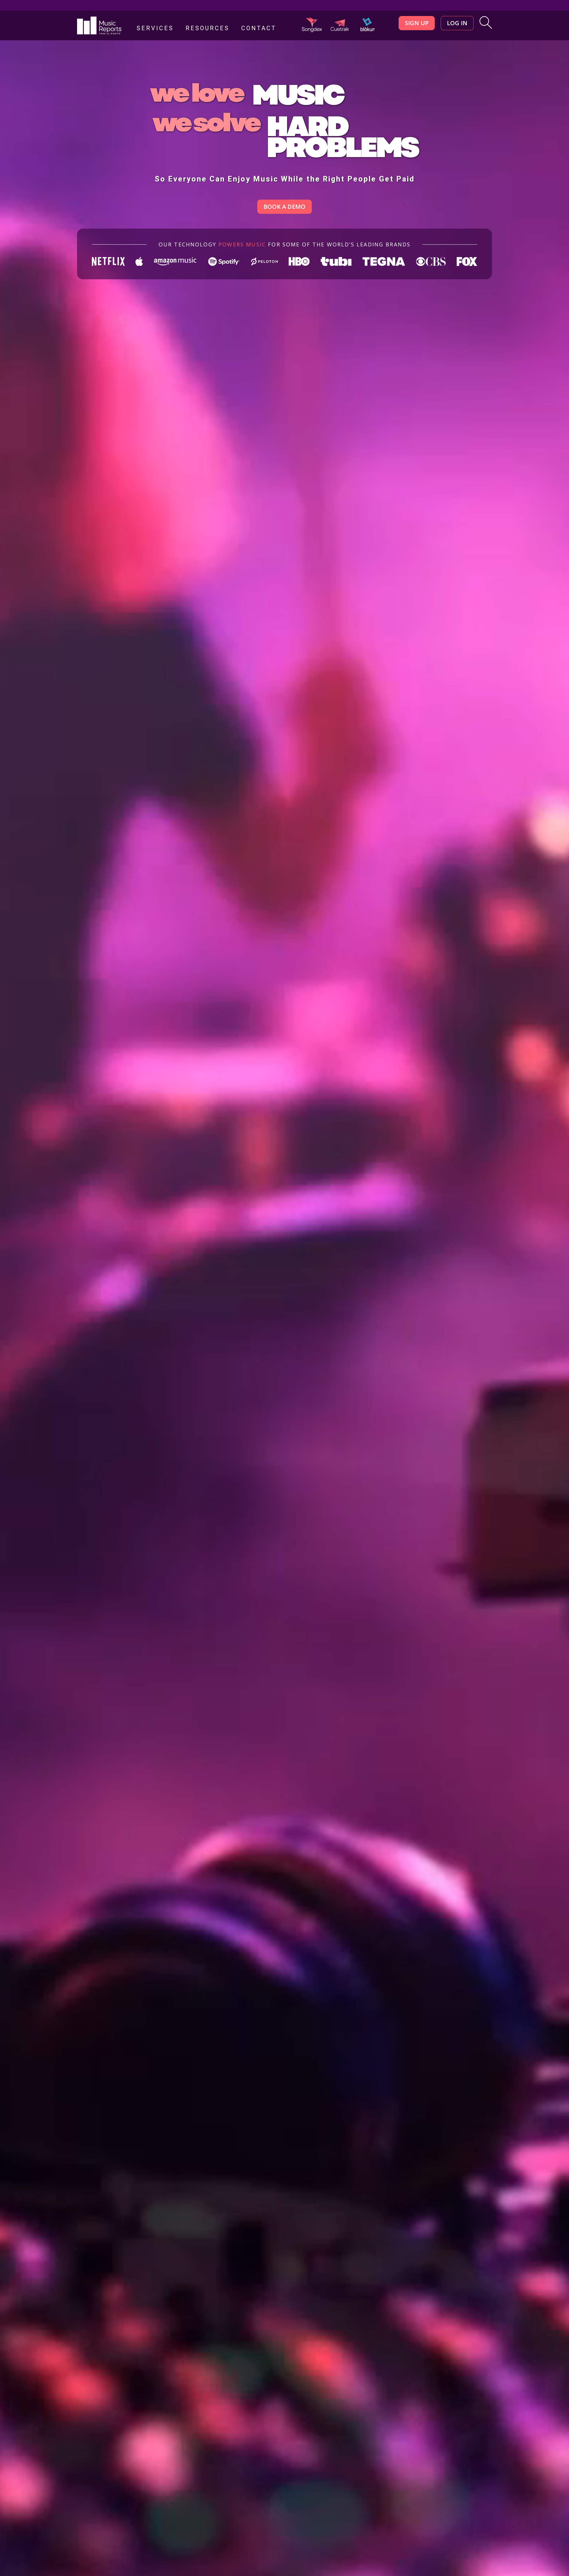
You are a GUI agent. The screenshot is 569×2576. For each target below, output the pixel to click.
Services (155, 28)
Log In (457, 23)
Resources (207, 28)
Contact (259, 28)
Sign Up (417, 23)
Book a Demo (284, 207)
